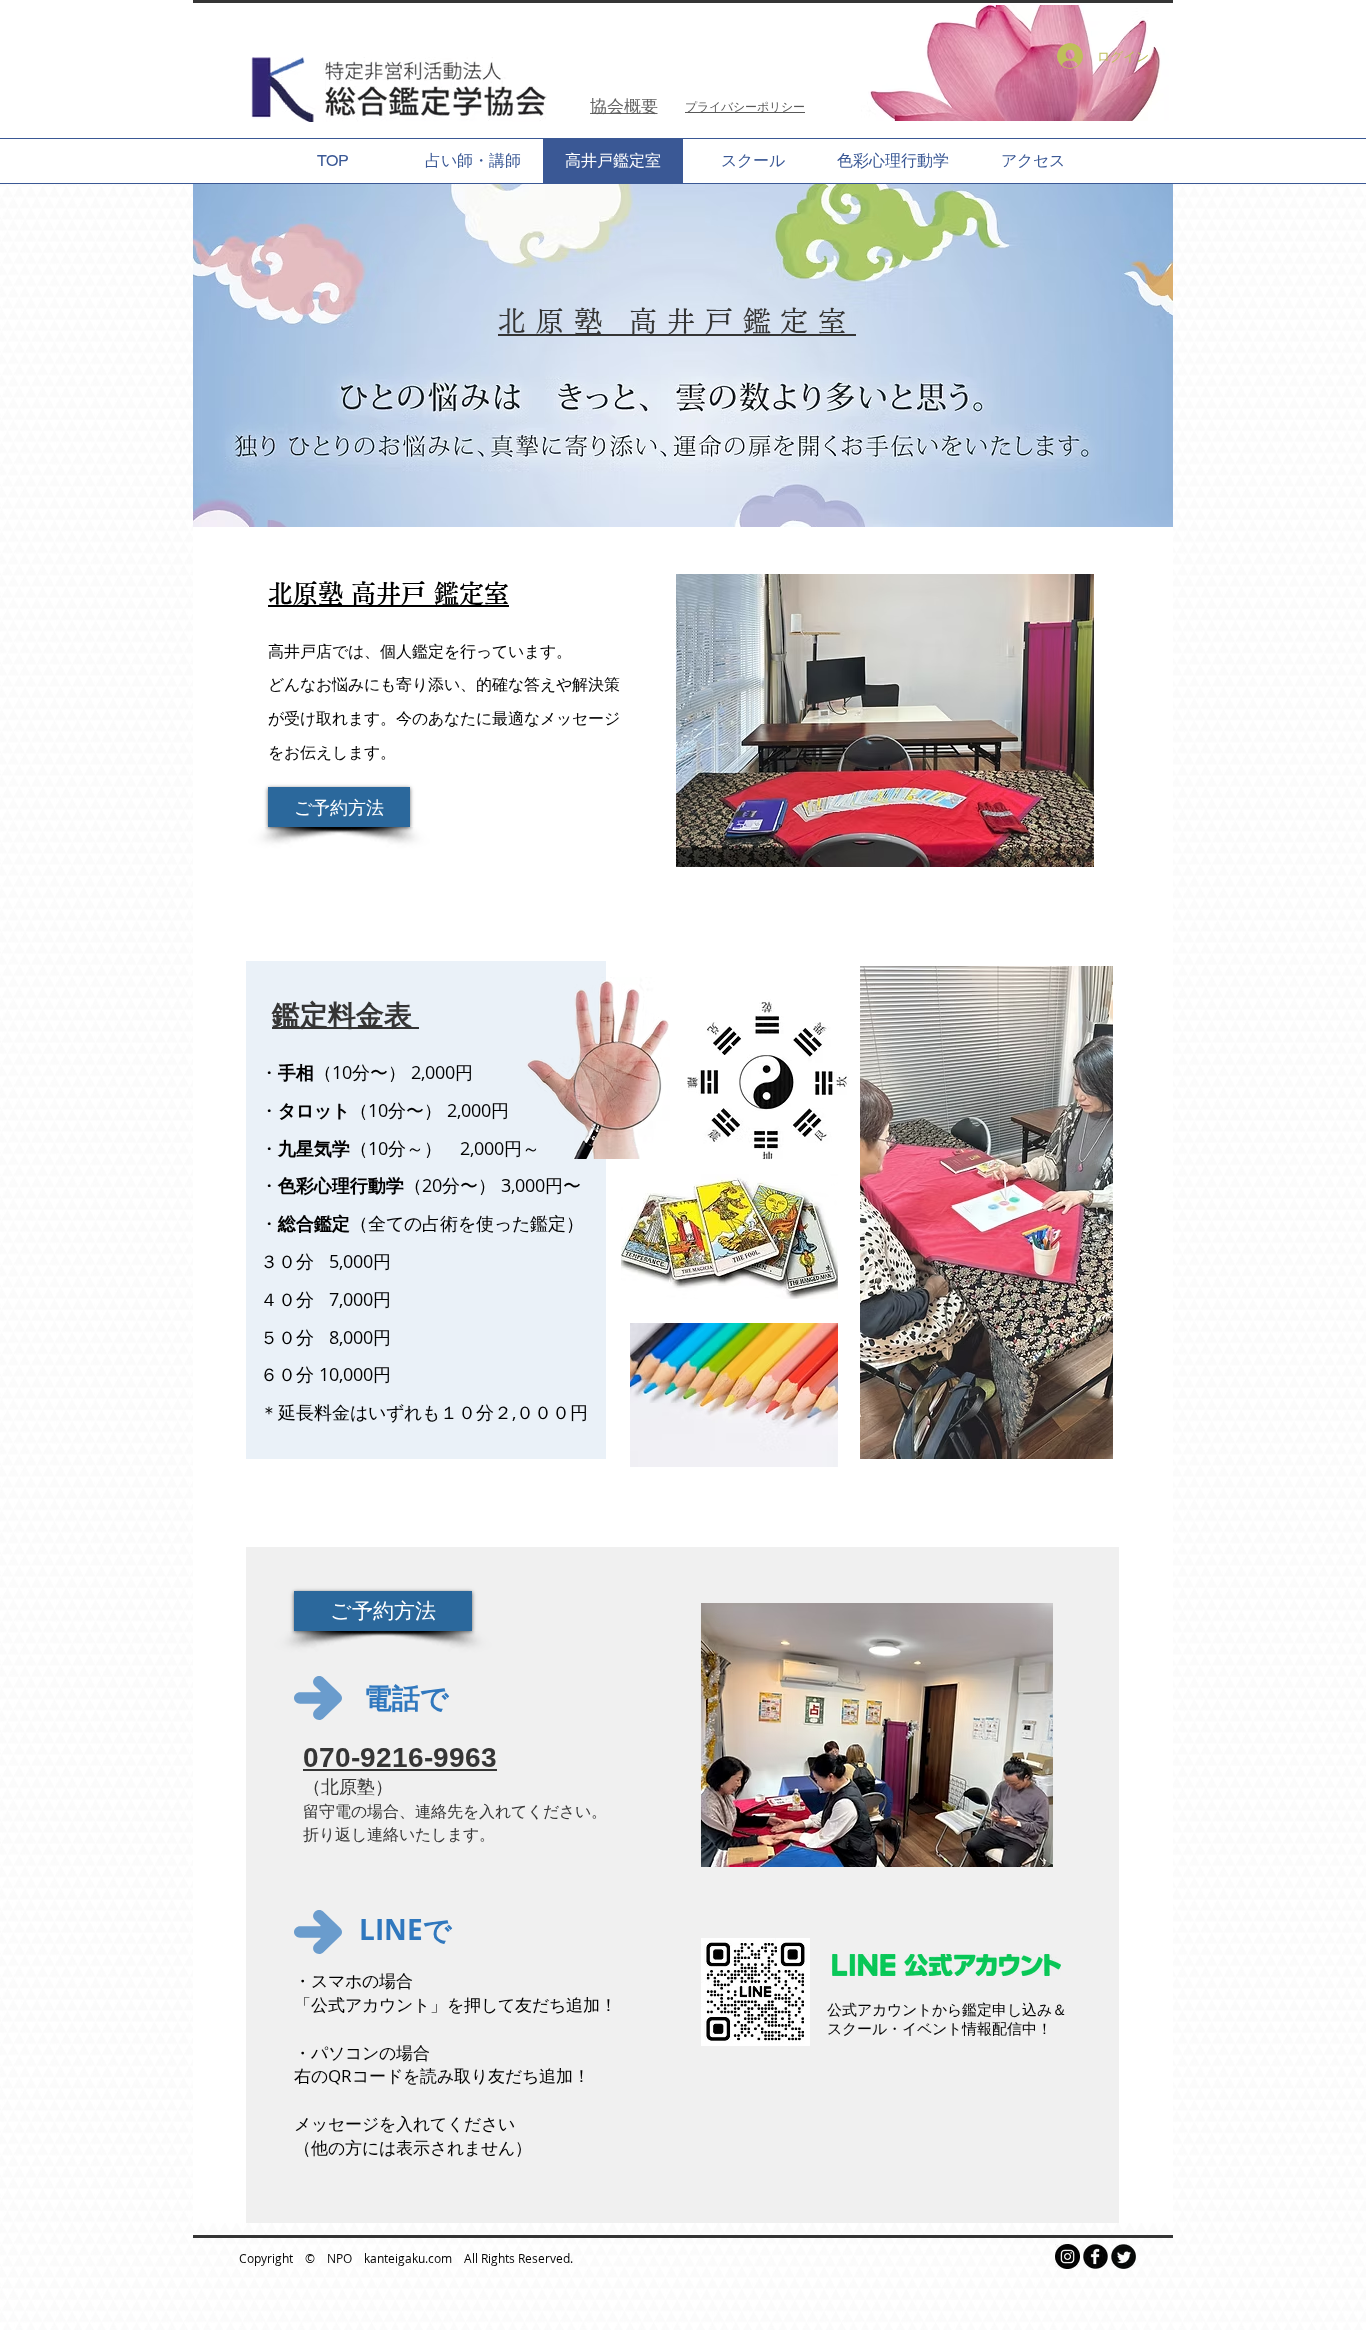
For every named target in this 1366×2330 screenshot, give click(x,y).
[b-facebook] (1095, 2256)
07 (319, 1757)
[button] (383, 1611)
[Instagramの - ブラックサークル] (1067, 2256)
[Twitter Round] (1123, 2256)
